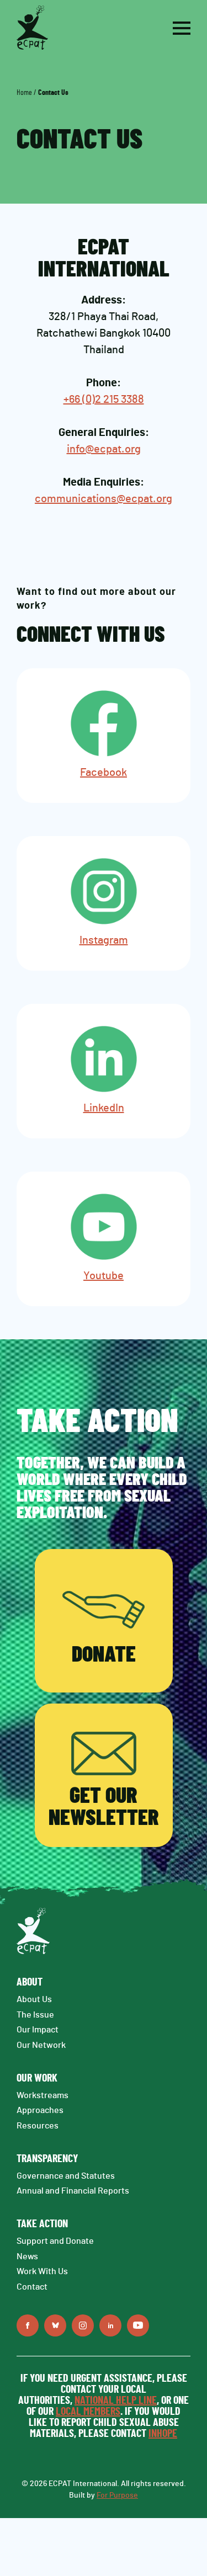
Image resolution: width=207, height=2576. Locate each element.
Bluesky (55, 2325)
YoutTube (138, 2325)
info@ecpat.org (104, 449)
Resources (38, 2126)
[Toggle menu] (182, 28)
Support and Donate (55, 2241)
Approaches (40, 2110)
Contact (32, 2287)
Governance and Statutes (66, 2176)
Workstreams (43, 2095)
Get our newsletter (104, 1807)
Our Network (41, 2045)
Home (24, 93)
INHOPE (163, 2434)
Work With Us (42, 2271)
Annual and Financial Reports (73, 2191)
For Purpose (117, 2495)
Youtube (104, 1276)
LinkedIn (104, 1108)
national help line (116, 2401)
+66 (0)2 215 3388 (104, 400)
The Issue (35, 2015)
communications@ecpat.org (104, 499)
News (27, 2256)
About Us (34, 1999)
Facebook (104, 773)
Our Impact (38, 2030)
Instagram (104, 940)
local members (88, 2412)
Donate (104, 1655)
